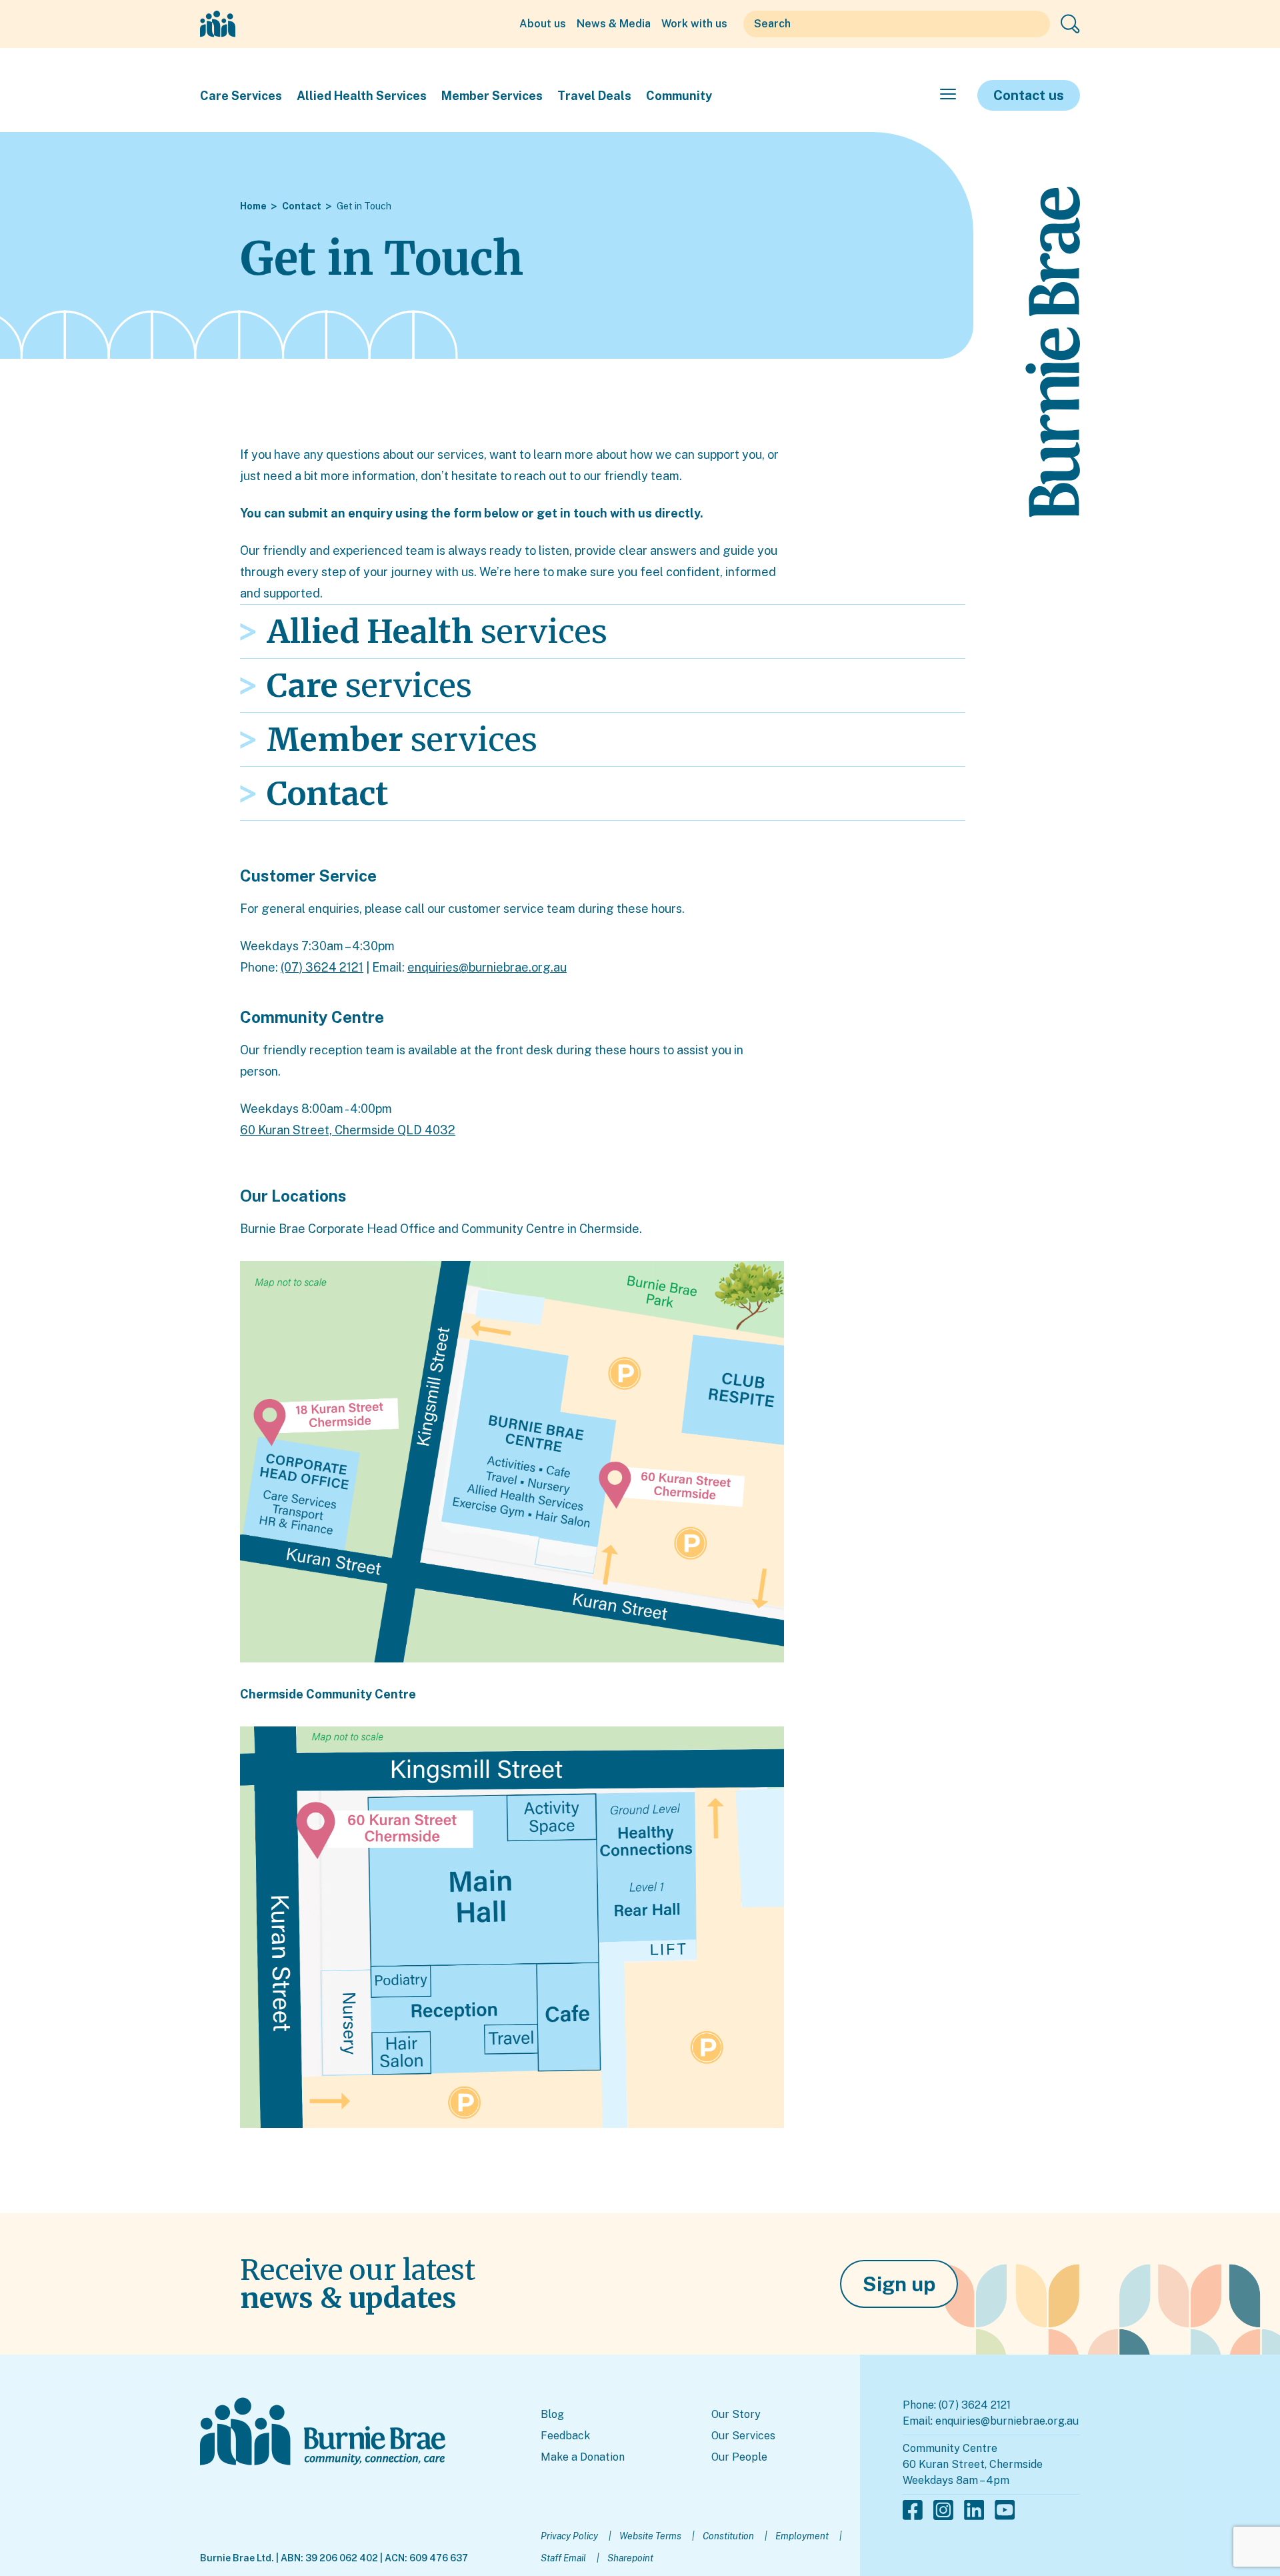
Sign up (899, 2284)
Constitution (728, 2536)
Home (253, 206)
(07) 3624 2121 (322, 967)
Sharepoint (630, 2558)
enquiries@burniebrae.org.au (487, 967)
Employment (802, 2536)
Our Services (743, 2436)
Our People (739, 2457)
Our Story (736, 2414)
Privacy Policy (569, 2536)
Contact (302, 206)
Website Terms (650, 2536)
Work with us (694, 24)
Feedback (565, 2436)
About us (543, 24)
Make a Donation (583, 2457)
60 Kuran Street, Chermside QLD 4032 (348, 1130)
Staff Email (563, 2558)
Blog (552, 2414)
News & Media (614, 24)
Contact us (1029, 95)
